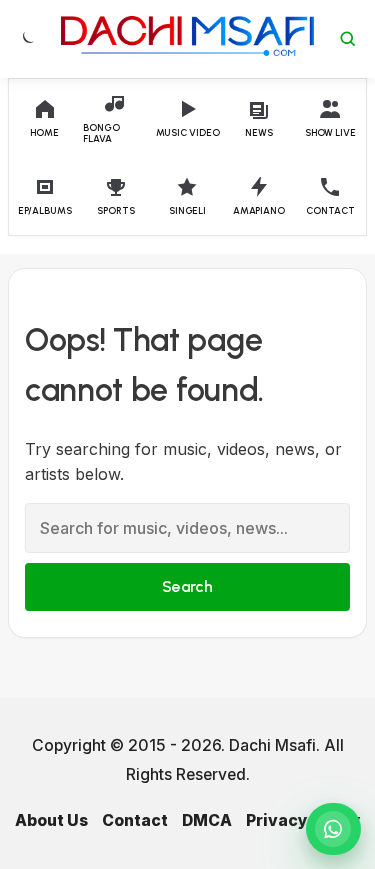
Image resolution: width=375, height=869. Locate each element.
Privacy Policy (303, 820)
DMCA (207, 820)
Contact (135, 820)
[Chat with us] (333, 829)
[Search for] (348, 39)
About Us (51, 820)
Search (187, 586)
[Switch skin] (27, 39)
